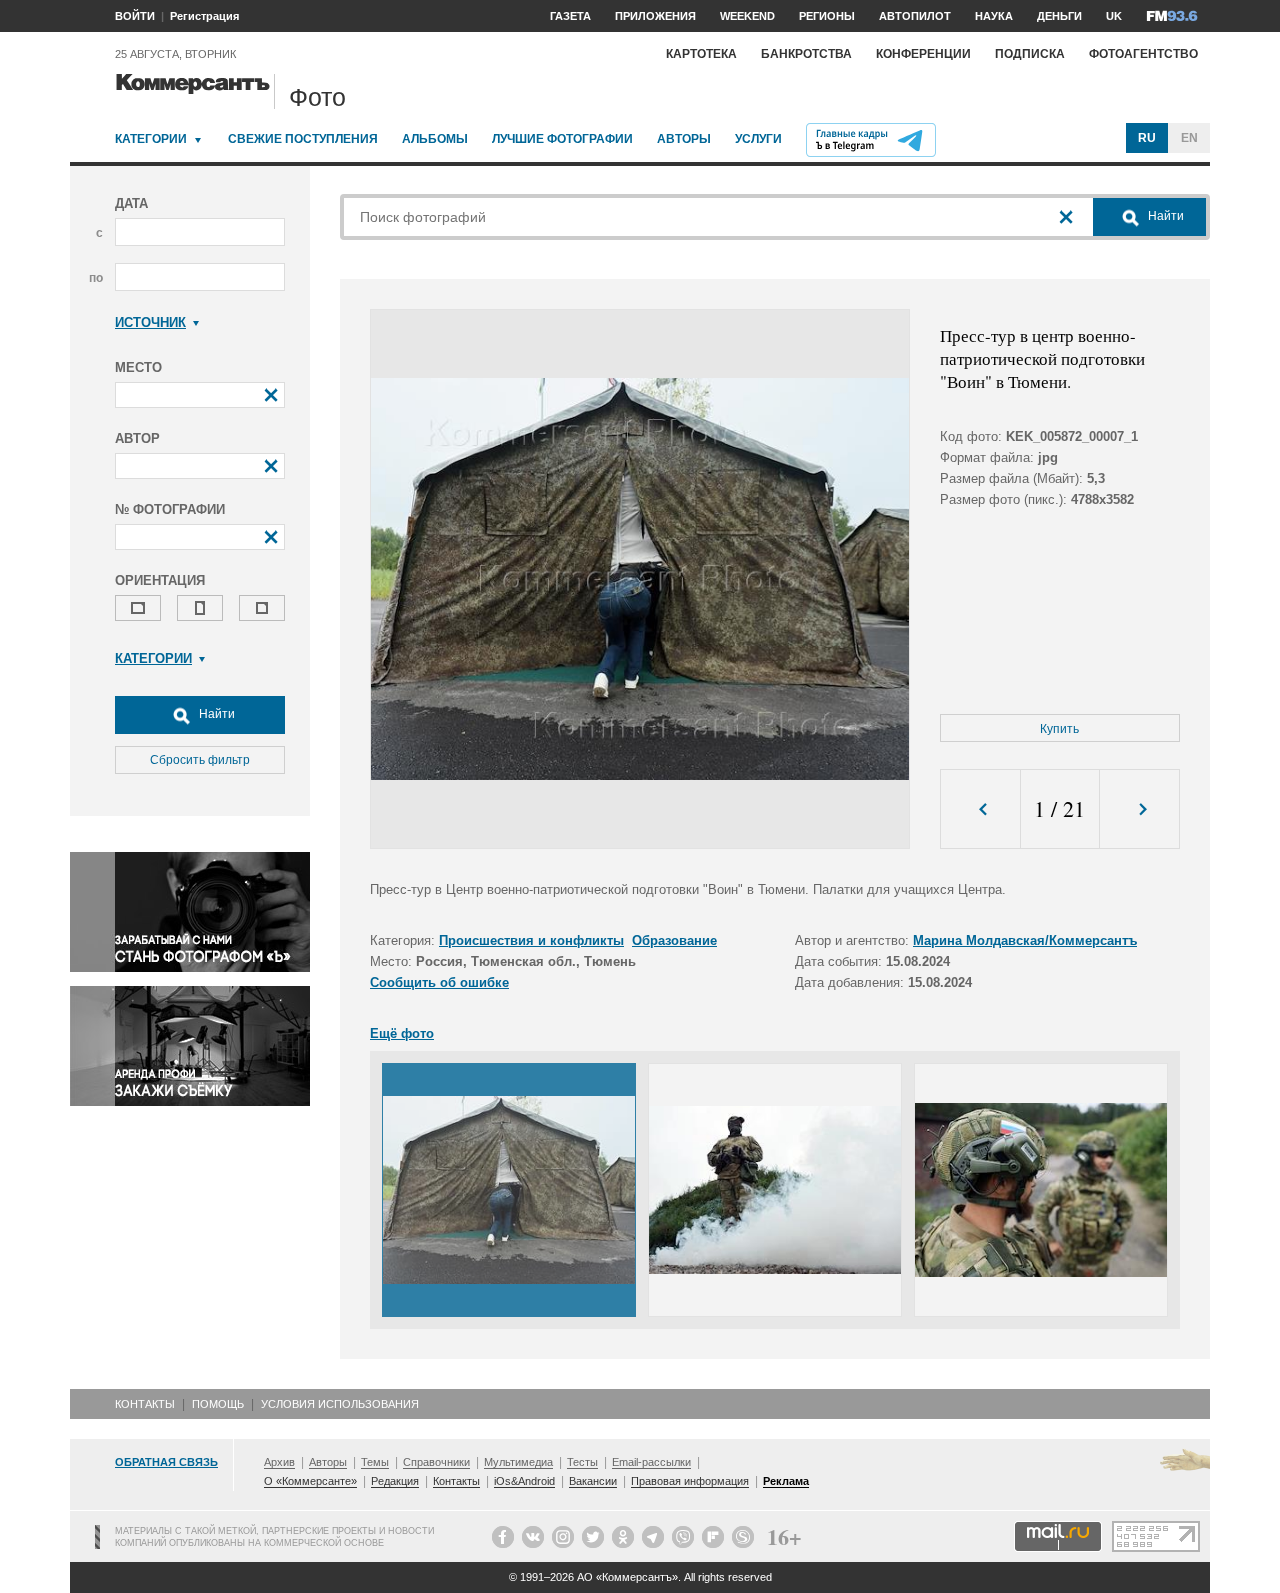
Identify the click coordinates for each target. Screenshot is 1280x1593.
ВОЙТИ (135, 16)
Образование (674, 940)
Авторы (684, 139)
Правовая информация (690, 1481)
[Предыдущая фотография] (980, 809)
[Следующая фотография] (1139, 809)
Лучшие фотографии (562, 139)
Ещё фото (402, 1033)
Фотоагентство (1143, 54)
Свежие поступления (303, 139)
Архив (279, 1462)
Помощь (218, 1404)
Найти (215, 714)
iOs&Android (524, 1481)
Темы (375, 1462)
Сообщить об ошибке (439, 982)
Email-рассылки (651, 1462)
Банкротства (806, 54)
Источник (150, 322)
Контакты (145, 1404)
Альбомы (435, 139)
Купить (1059, 729)
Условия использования (340, 1404)
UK (1114, 16)
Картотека (701, 54)
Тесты (582, 1462)
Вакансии (593, 1481)
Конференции (923, 54)
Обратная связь (166, 1462)
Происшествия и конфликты (531, 940)
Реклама (786, 1481)
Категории (151, 139)
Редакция (395, 1481)
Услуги (758, 139)
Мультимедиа (518, 1462)
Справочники (436, 1462)
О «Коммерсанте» (310, 1481)
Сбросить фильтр (200, 760)
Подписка (1030, 54)
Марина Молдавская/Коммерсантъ (1025, 940)
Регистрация (204, 16)
